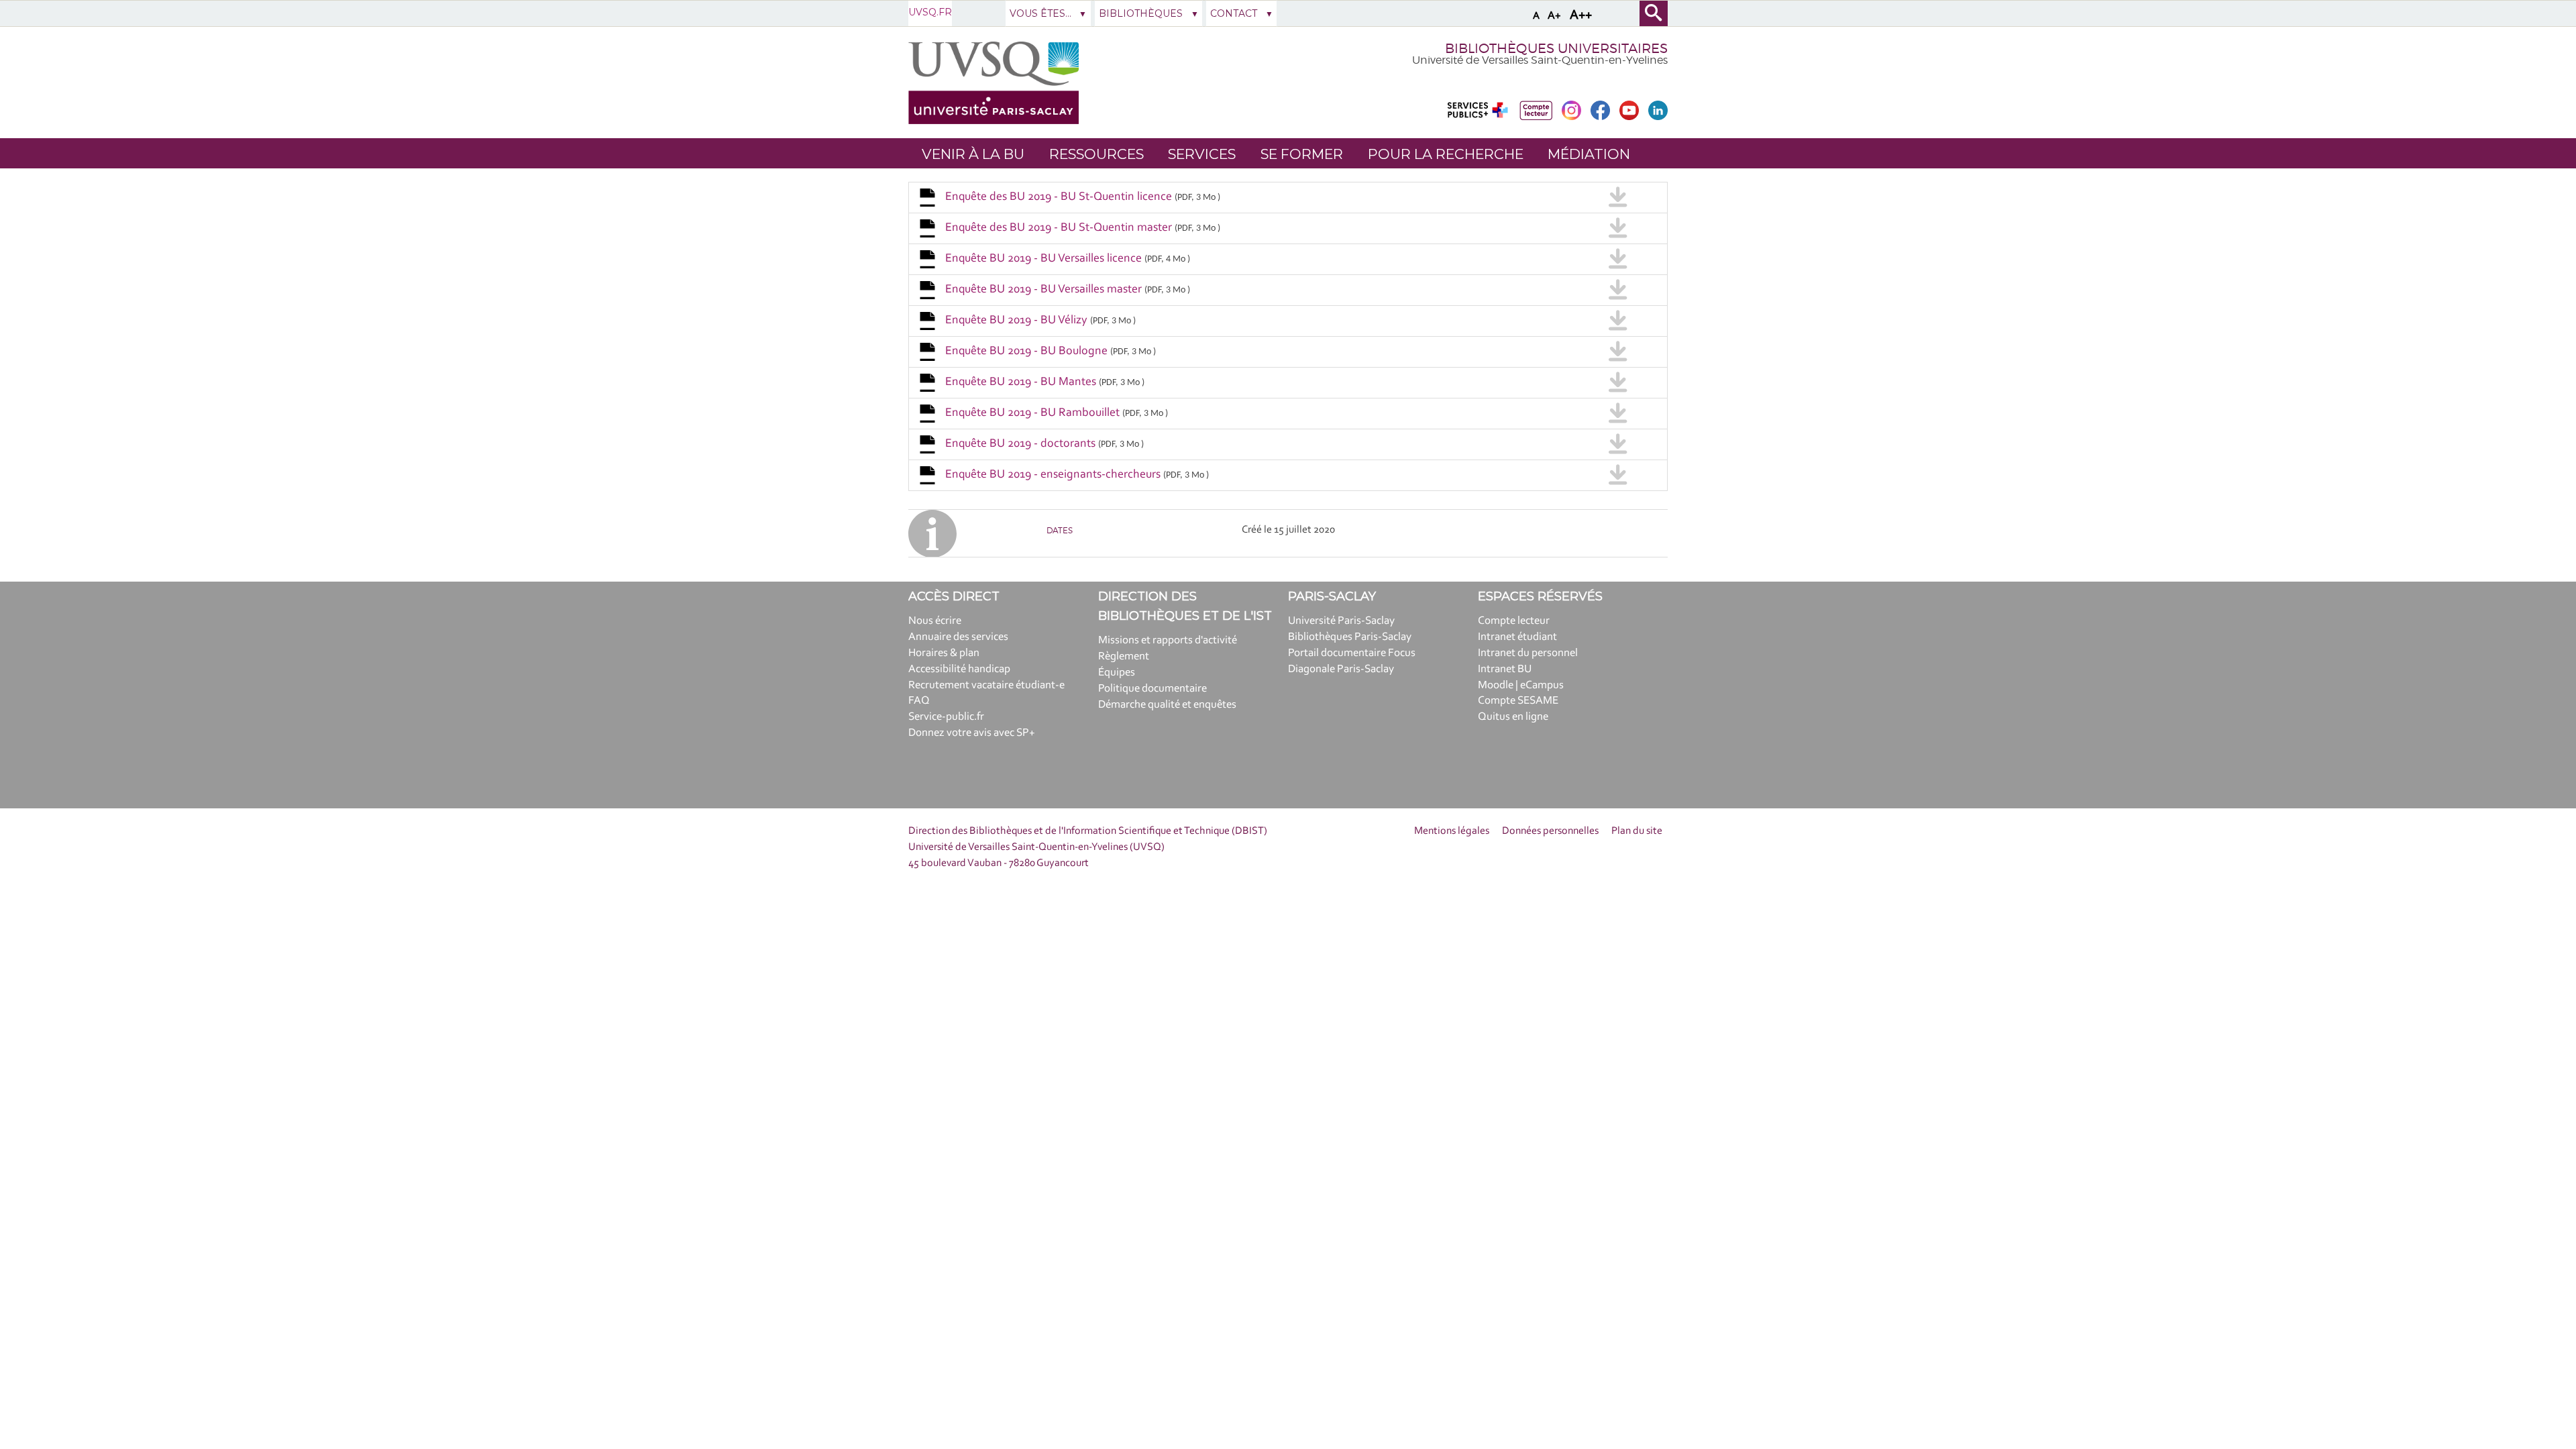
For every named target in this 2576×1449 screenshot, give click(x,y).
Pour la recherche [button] (1446, 154)
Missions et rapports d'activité (1168, 640)
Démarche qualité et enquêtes (1167, 705)
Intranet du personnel (1528, 653)
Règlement (1124, 656)
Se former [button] (1302, 154)
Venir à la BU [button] (973, 154)
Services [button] (1202, 154)
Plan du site (1637, 831)
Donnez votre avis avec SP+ (972, 733)
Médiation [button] (1589, 154)
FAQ (919, 701)
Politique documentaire (1152, 689)
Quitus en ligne (1513, 717)
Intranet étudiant (1517, 637)
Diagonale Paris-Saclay (1341, 669)
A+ (1554, 16)
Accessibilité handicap (959, 669)
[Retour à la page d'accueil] (994, 83)
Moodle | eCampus (1521, 685)
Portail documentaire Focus (1352, 653)
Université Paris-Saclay (1341, 621)
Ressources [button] (1096, 154)
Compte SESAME (1518, 701)
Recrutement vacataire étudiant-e (986, 685)
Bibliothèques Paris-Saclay (1350, 637)
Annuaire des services (958, 637)
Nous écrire (935, 621)
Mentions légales (1452, 831)
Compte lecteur (1514, 621)
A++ (1581, 15)
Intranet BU (1505, 669)
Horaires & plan (944, 653)
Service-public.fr (946, 717)
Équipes (1117, 673)
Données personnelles (1550, 831)
